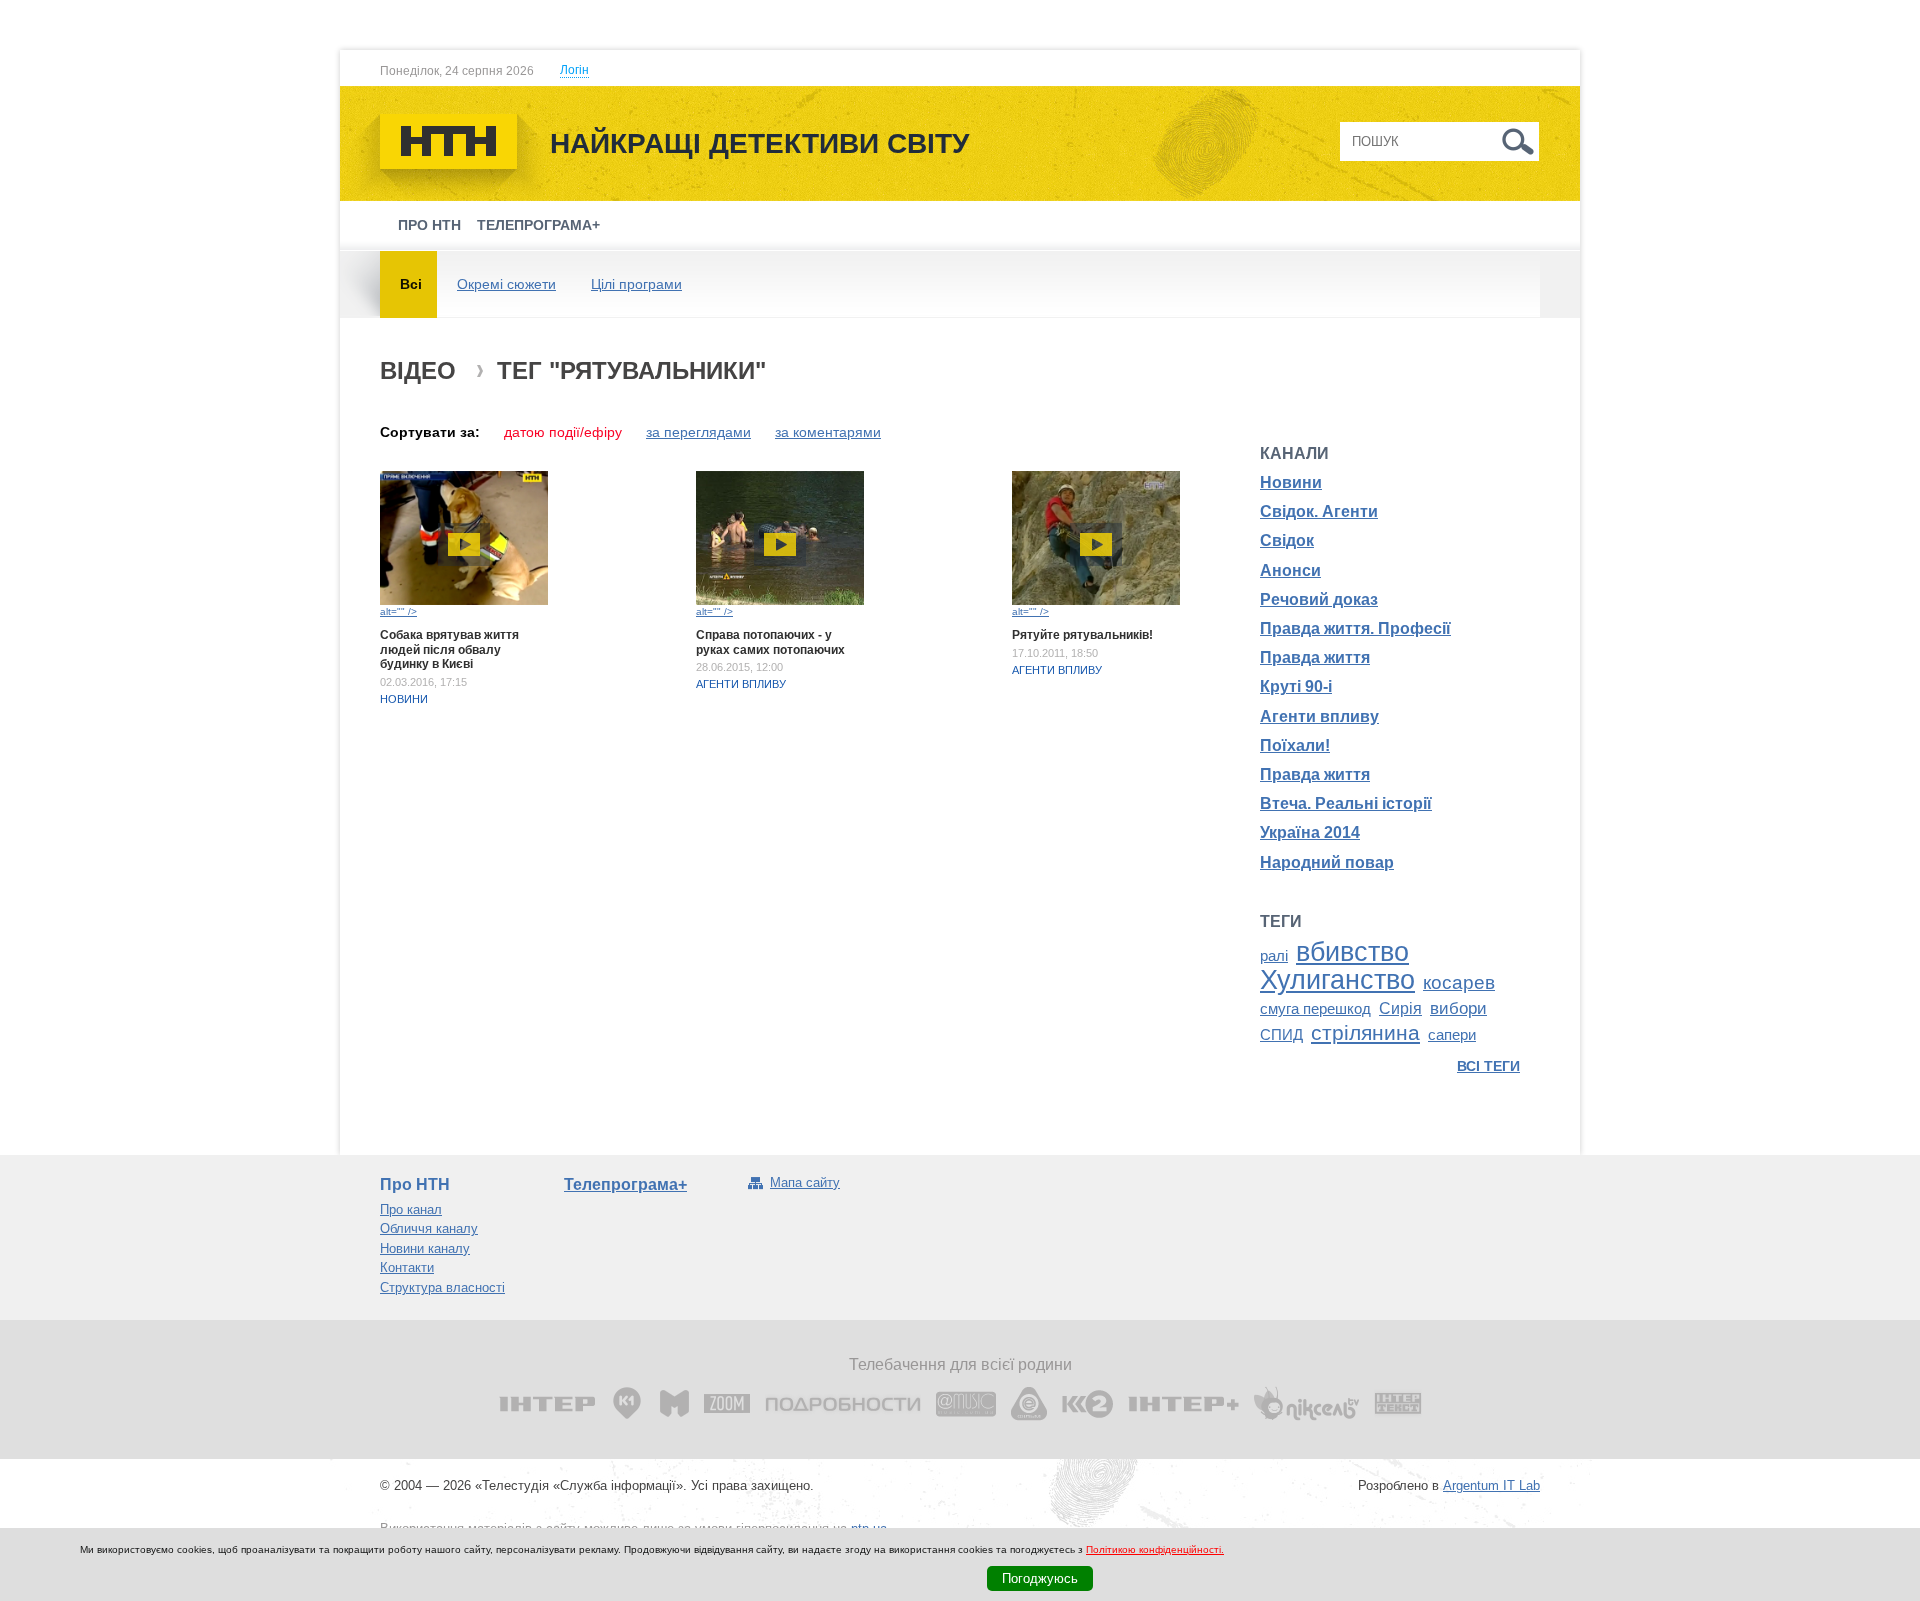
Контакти (407, 1267)
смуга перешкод (1315, 1009)
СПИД (1281, 1035)
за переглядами (698, 432)
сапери (1452, 1035)
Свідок (1287, 540)
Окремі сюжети (506, 284)
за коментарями (828, 432)
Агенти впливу (741, 684)
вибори (1458, 1008)
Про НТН (429, 225)
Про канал (411, 1209)
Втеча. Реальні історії (1346, 803)
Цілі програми (636, 284)
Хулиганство (1337, 980)
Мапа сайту (805, 1182)
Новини (404, 699)
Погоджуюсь (1040, 1578)
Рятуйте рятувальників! (1082, 635)
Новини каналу (425, 1248)
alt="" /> (398, 611)
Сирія (1400, 1008)
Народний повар (1327, 862)
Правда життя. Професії (1355, 628)
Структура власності (442, 1287)
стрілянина (1365, 1033)
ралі (1274, 956)
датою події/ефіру (563, 432)
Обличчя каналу (429, 1228)
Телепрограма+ (538, 225)
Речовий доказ (1319, 599)
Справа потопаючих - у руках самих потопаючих (770, 642)
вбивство (1352, 952)
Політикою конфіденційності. (1155, 1549)
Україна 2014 (1310, 832)
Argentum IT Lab (1491, 1485)
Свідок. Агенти (1319, 511)
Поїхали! (1295, 745)
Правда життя (1315, 657)
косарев (1459, 982)
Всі (411, 284)
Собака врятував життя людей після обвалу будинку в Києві (449, 649)
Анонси (1290, 570)
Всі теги (1488, 1066)
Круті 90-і (1296, 686)
